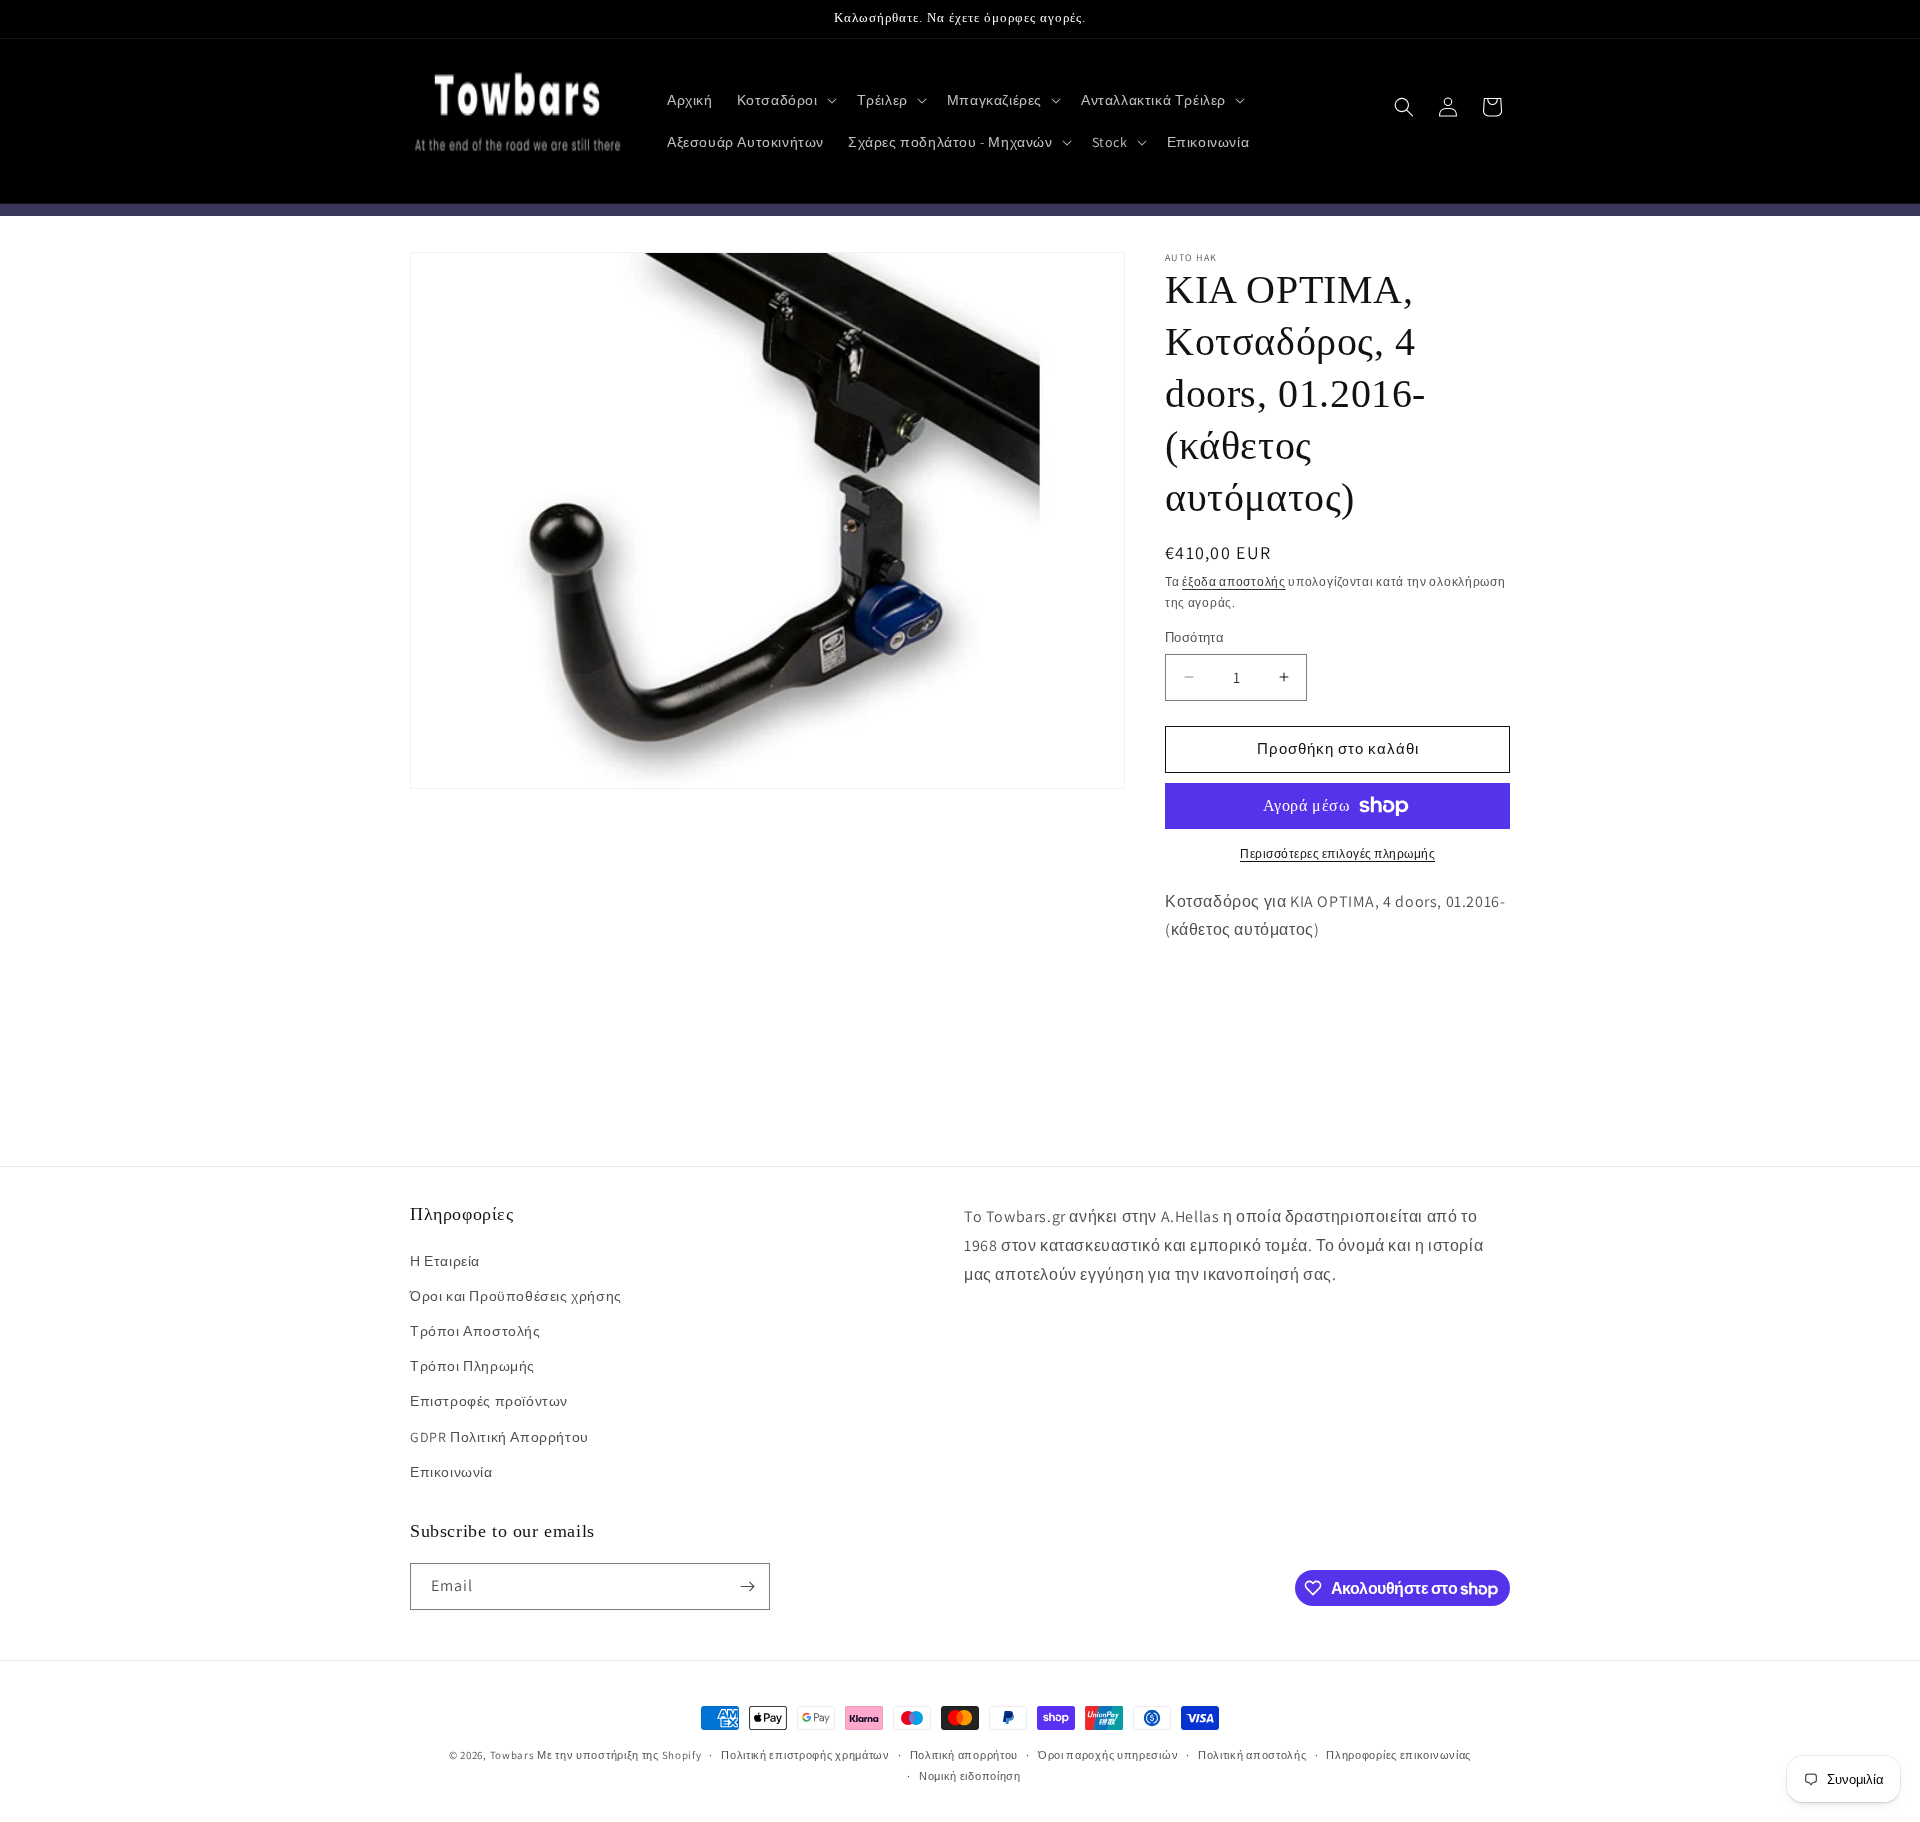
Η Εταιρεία (445, 1261)
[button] (785, 100)
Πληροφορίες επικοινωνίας (1398, 1755)
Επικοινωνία (451, 1472)
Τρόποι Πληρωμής (472, 1366)
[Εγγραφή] (747, 1586)
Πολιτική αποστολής (1252, 1755)
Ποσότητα (1194, 637)
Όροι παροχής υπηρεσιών (1108, 1755)
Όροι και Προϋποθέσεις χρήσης (516, 1296)
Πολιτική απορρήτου (964, 1755)
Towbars (512, 1755)
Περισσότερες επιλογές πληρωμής (1337, 853)
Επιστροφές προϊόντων (489, 1401)
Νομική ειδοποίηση (970, 1776)
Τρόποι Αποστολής (475, 1331)
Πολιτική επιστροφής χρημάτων (805, 1755)
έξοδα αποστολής (1234, 581)
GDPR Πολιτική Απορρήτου (499, 1437)
